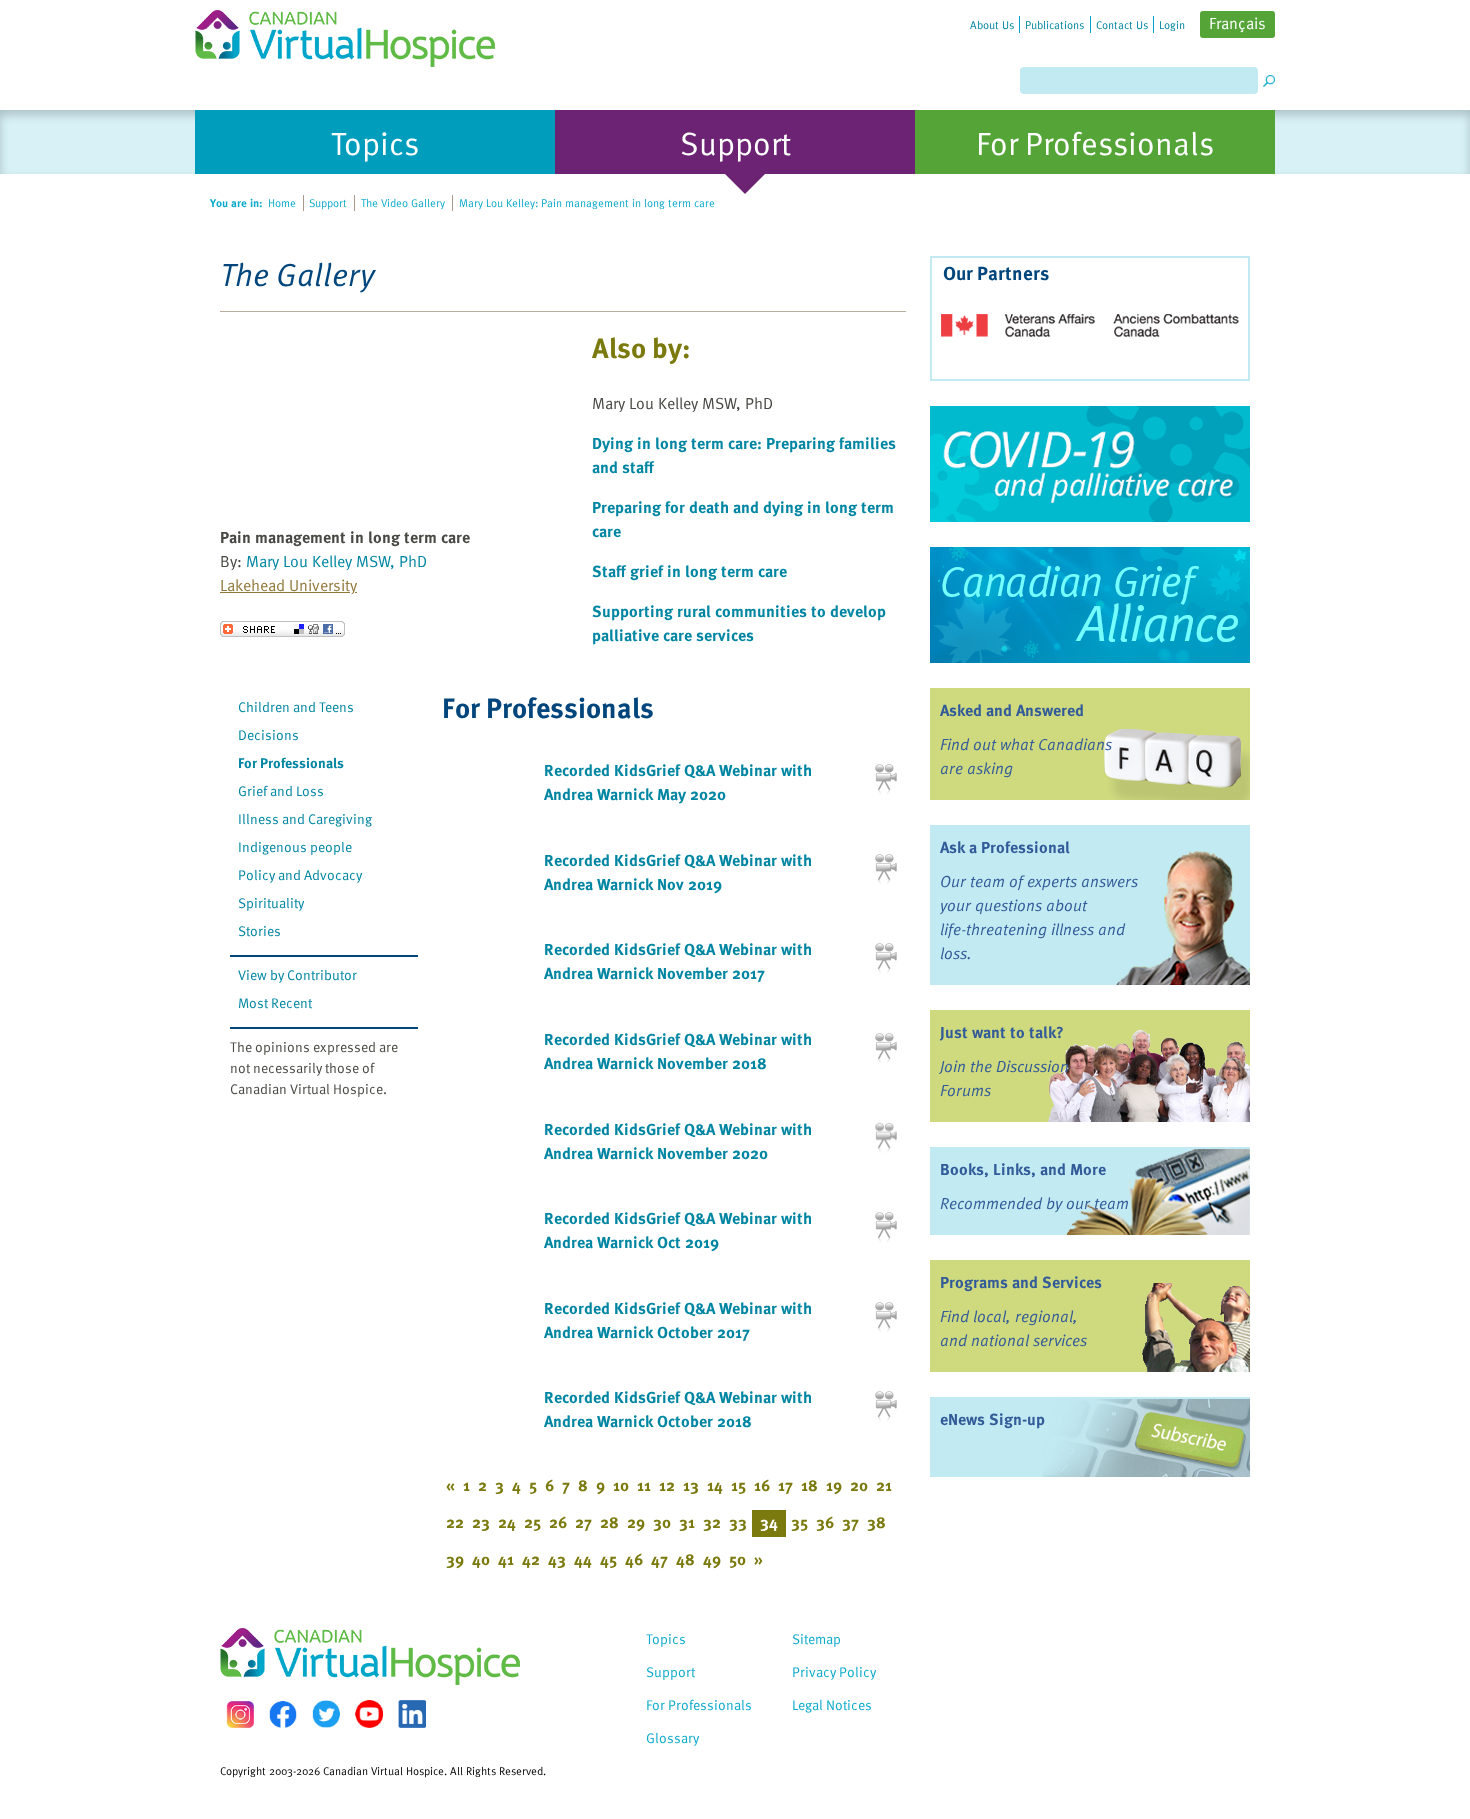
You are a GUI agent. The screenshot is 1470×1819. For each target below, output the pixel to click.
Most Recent (275, 1002)
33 (738, 1522)
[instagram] (240, 1714)
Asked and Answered (1012, 710)
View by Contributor (297, 974)
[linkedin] (412, 1714)
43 (557, 1559)
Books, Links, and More (1023, 1169)
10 (621, 1485)
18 (809, 1485)
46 (634, 1559)
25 (532, 1522)
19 (834, 1485)
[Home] (357, 33)
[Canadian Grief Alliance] (1090, 605)
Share (282, 629)
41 (506, 1559)
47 (659, 1559)
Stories (259, 930)
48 (685, 1559)
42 (531, 1559)
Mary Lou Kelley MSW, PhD (336, 561)
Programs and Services (1021, 1282)
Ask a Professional (1005, 847)
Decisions (268, 734)
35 (799, 1522)
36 (825, 1522)
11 (644, 1485)
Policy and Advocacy (300, 874)
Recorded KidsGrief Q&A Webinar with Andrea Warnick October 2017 (678, 1320)
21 (884, 1485)
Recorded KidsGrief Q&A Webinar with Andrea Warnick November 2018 (678, 1051)
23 (481, 1522)
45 (608, 1559)
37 (850, 1522)
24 (507, 1522)
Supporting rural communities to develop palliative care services (739, 623)
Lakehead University (288, 585)
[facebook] (283, 1714)
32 (712, 1522)
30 (662, 1522)
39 (455, 1559)
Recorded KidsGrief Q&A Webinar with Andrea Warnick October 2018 (678, 1409)
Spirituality (271, 902)
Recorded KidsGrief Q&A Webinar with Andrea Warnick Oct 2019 (678, 1230)
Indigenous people (295, 846)
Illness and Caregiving (305, 818)
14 (715, 1485)
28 (609, 1522)
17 (785, 1485)
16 (762, 1485)
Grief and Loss (281, 790)
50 (737, 1559)
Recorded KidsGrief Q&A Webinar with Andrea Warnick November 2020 (678, 1141)
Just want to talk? (1002, 1032)
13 (691, 1485)
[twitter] (326, 1714)
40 (481, 1559)
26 (558, 1522)
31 (687, 1522)
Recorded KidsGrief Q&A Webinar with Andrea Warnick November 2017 (678, 961)
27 (583, 1522)
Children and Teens (296, 706)
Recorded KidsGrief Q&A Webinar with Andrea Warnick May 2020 (678, 782)
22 (455, 1522)
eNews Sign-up (992, 1419)
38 (876, 1522)
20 (859, 1485)
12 (667, 1485)
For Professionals (291, 762)
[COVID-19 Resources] (1090, 464)
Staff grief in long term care (689, 571)
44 (583, 1559)
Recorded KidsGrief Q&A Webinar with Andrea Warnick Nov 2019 (678, 872)
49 (712, 1559)
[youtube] (369, 1714)
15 (738, 1485)
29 (636, 1522)
